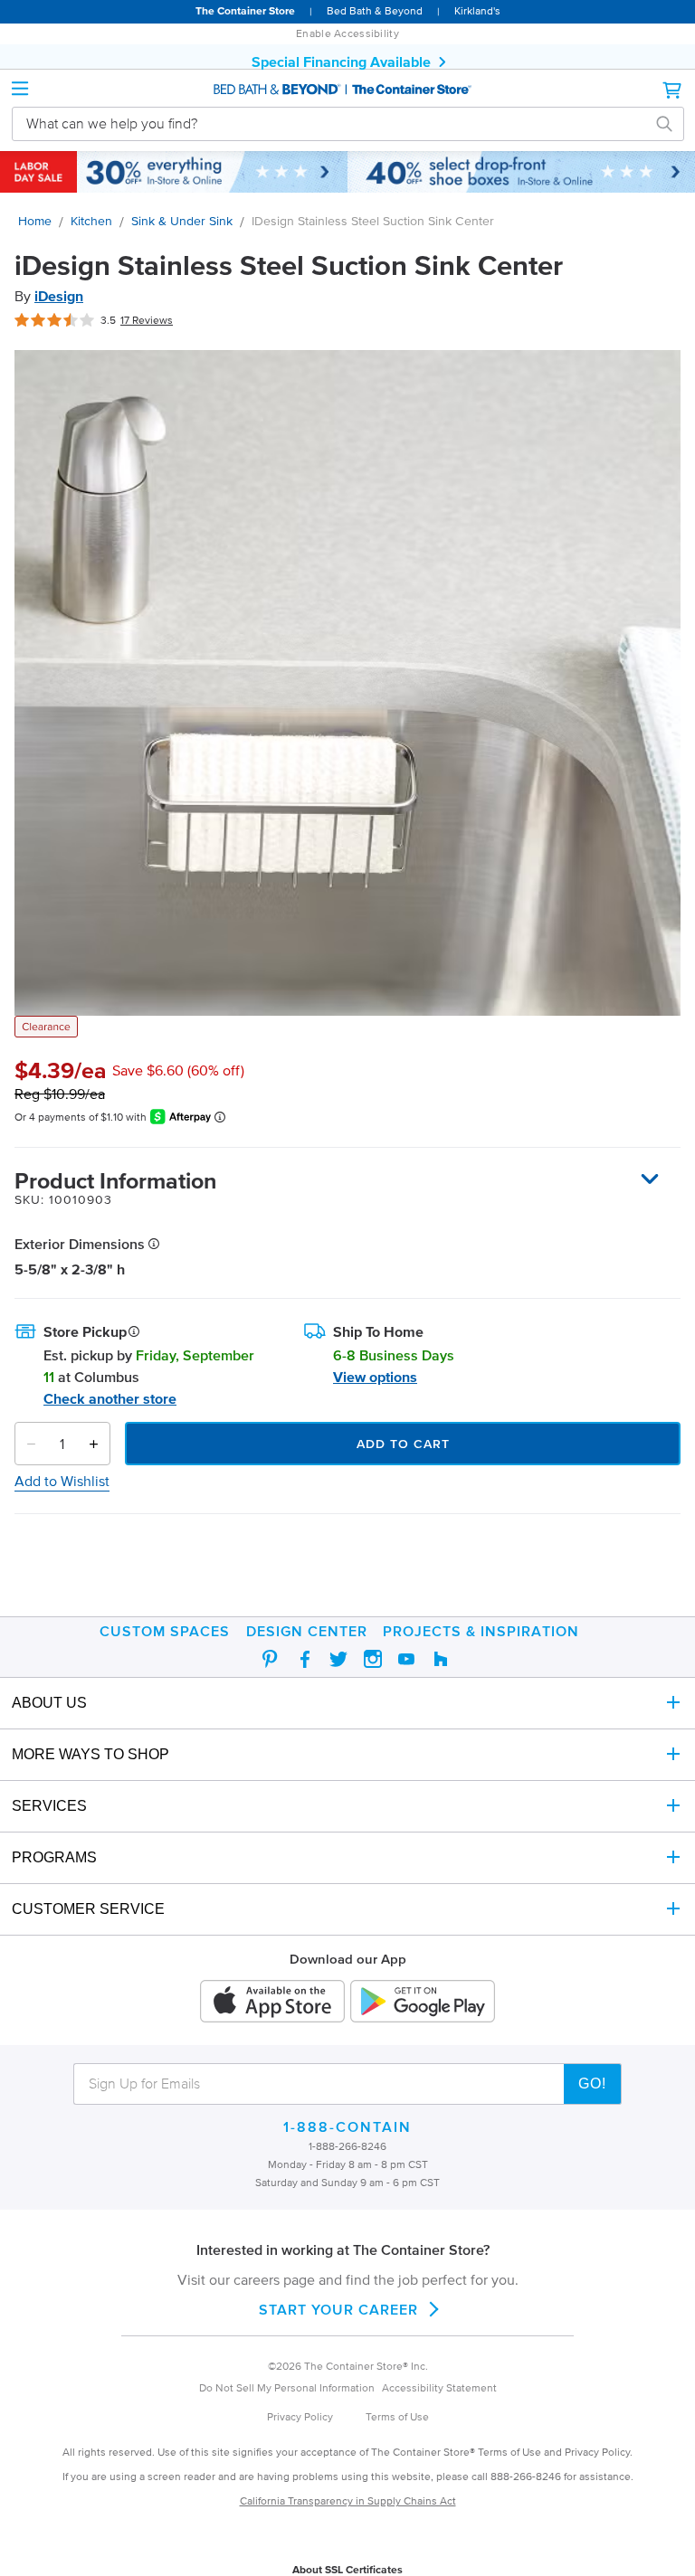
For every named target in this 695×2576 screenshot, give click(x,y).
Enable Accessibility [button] (347, 33)
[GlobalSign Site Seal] (347, 2549)
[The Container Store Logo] (347, 90)
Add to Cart (403, 1444)
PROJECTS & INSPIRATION (481, 1631)
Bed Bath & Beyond (375, 10)
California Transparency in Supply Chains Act (348, 2500)
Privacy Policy (300, 2416)
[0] (673, 90)
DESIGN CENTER (307, 1631)
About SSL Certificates (347, 2569)
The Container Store (245, 10)
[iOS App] (272, 2003)
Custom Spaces (165, 1631)
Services (49, 1806)
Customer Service (88, 1909)
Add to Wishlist (62, 1481)
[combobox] (334, 123)
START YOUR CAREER (338, 2309)
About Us (49, 1703)
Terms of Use (397, 2416)
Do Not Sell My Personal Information (287, 2387)
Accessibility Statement (439, 2387)
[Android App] (423, 2003)
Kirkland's (477, 10)
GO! (592, 2084)
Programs (54, 1857)
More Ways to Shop (90, 1754)
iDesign (59, 296)
